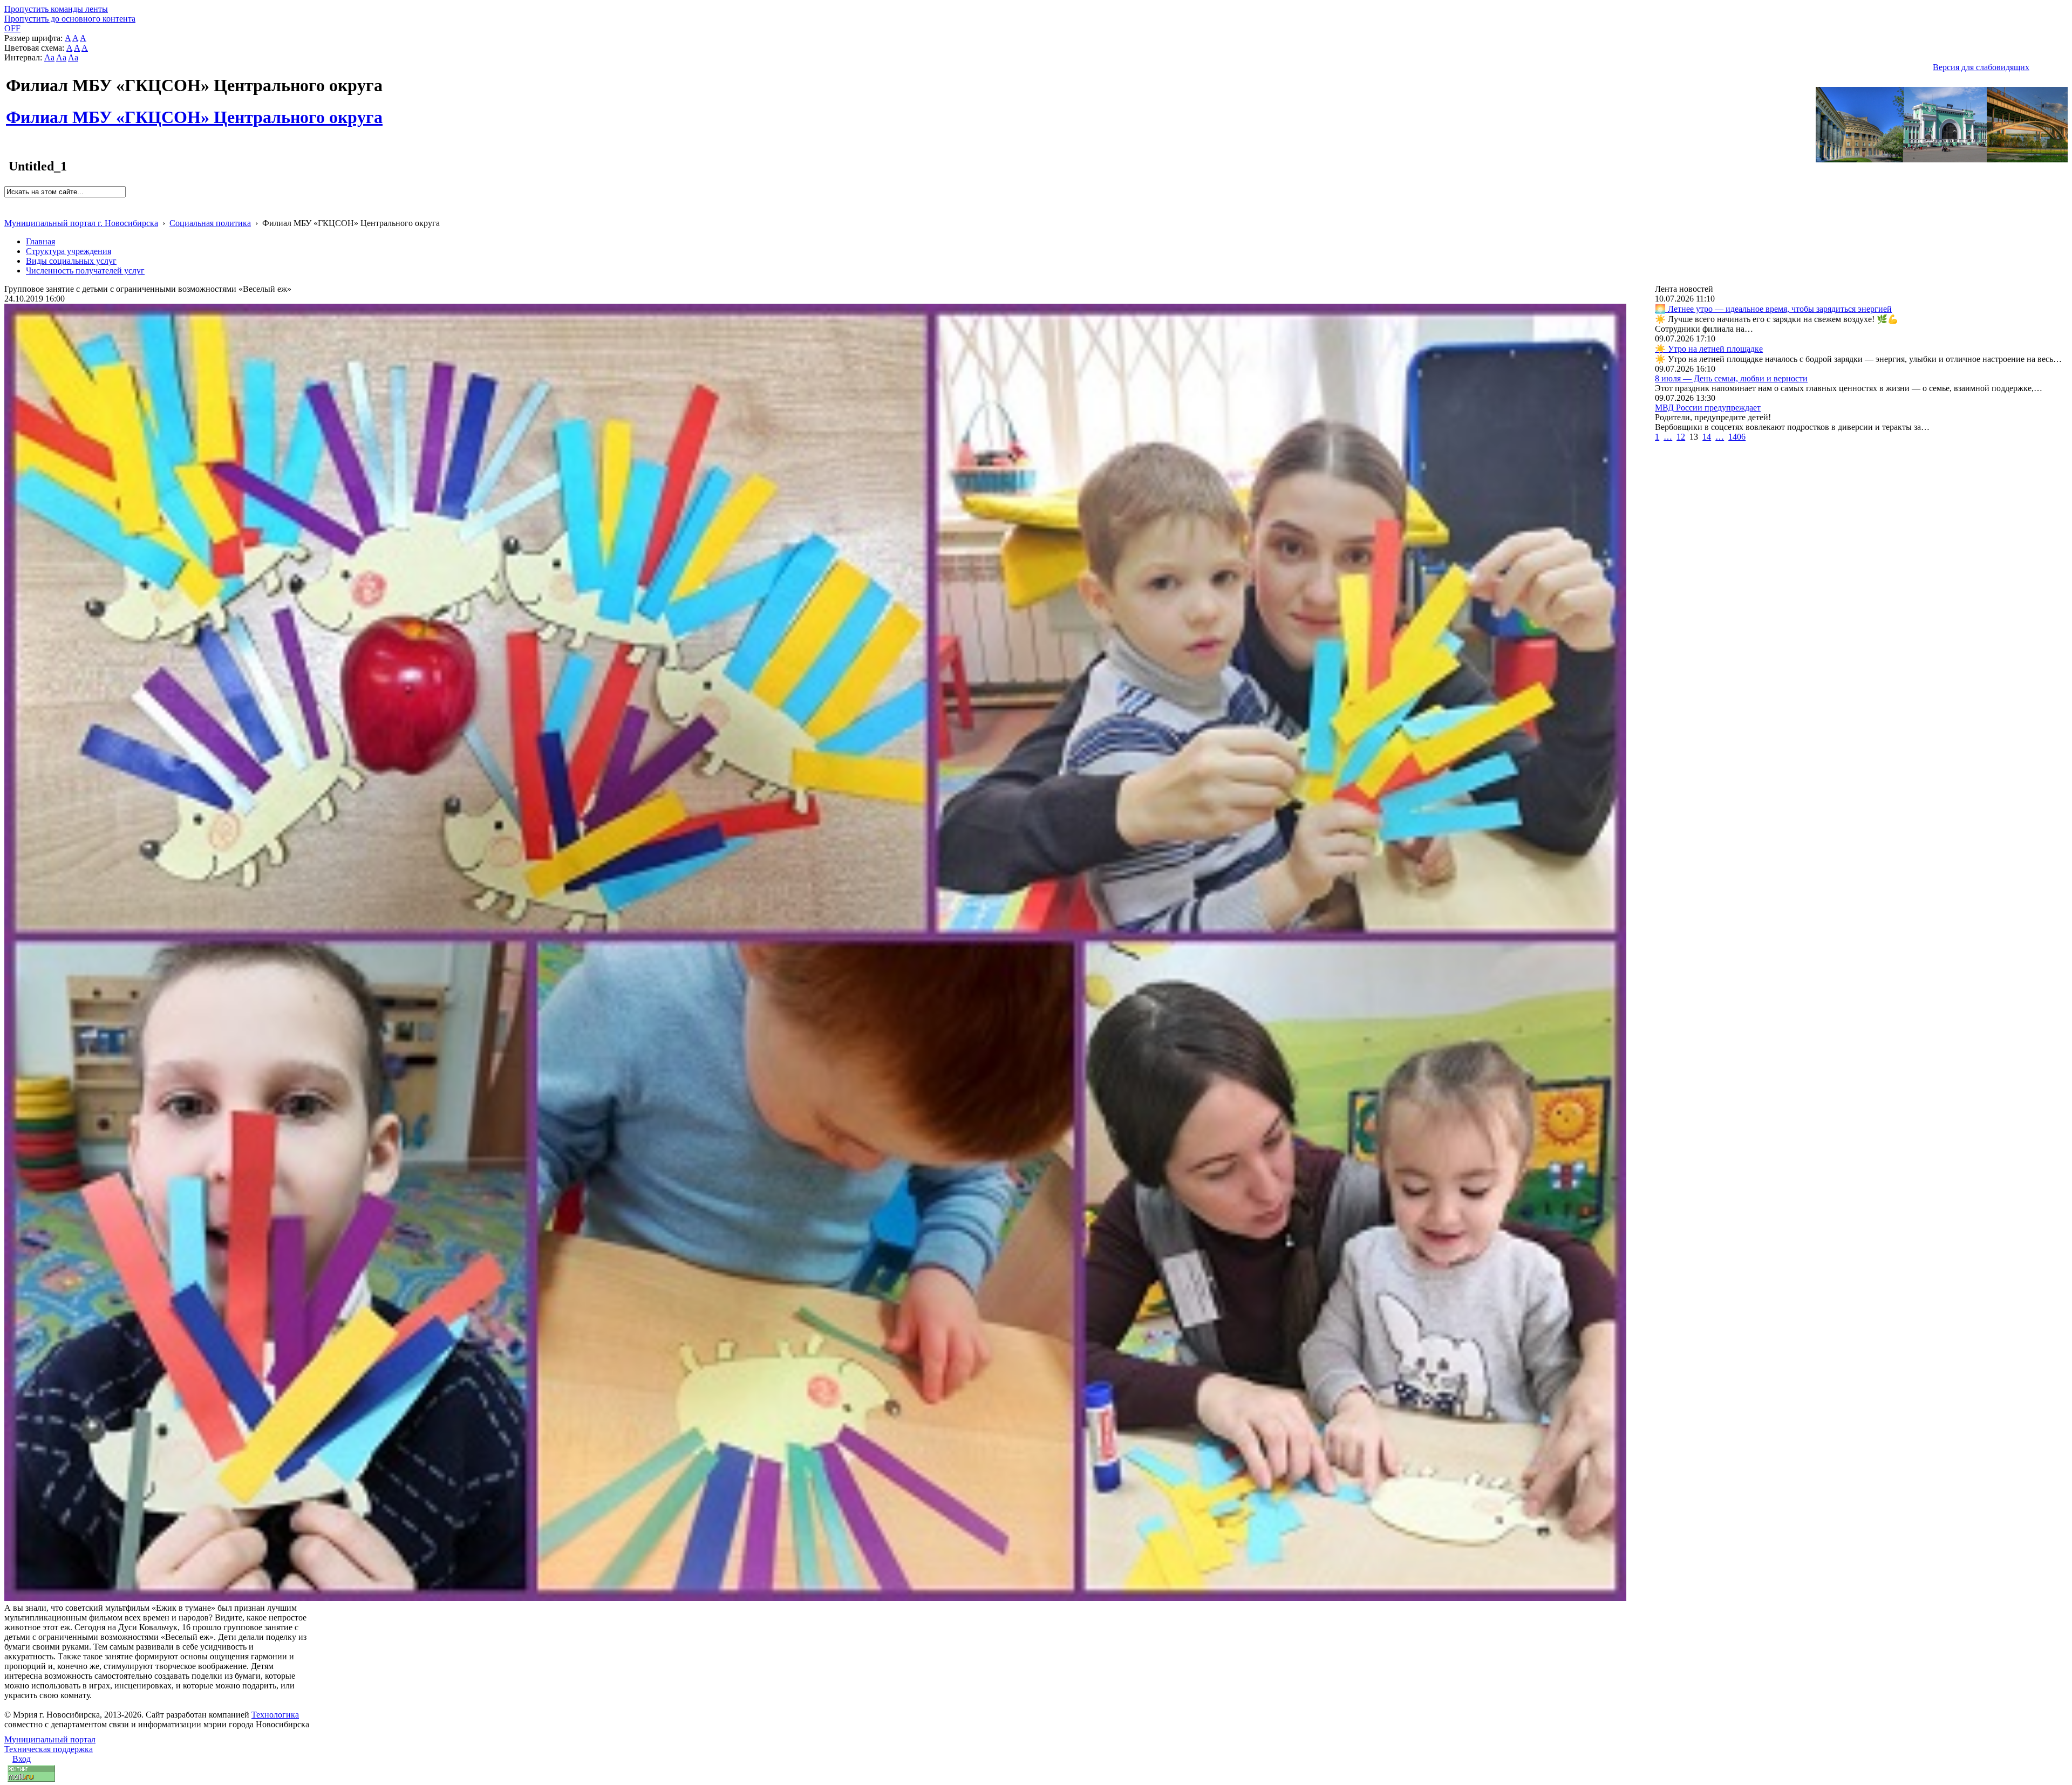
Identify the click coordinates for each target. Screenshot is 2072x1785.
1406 (1737, 437)
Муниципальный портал (50, 1739)
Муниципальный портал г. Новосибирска (81, 223)
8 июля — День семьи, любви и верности (1731, 378)
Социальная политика (210, 223)
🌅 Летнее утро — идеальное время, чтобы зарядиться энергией (1773, 309)
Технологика (275, 1715)
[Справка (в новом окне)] (9, 212)
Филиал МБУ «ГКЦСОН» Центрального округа (194, 111)
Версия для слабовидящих (1981, 67)
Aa (49, 57)
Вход (22, 1759)
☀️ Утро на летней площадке (1709, 349)
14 (1707, 437)
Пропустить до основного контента (70, 19)
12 (1681, 437)
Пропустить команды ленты (56, 9)
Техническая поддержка (49, 1749)
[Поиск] (8, 202)
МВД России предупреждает (1708, 408)
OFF (12, 28)
